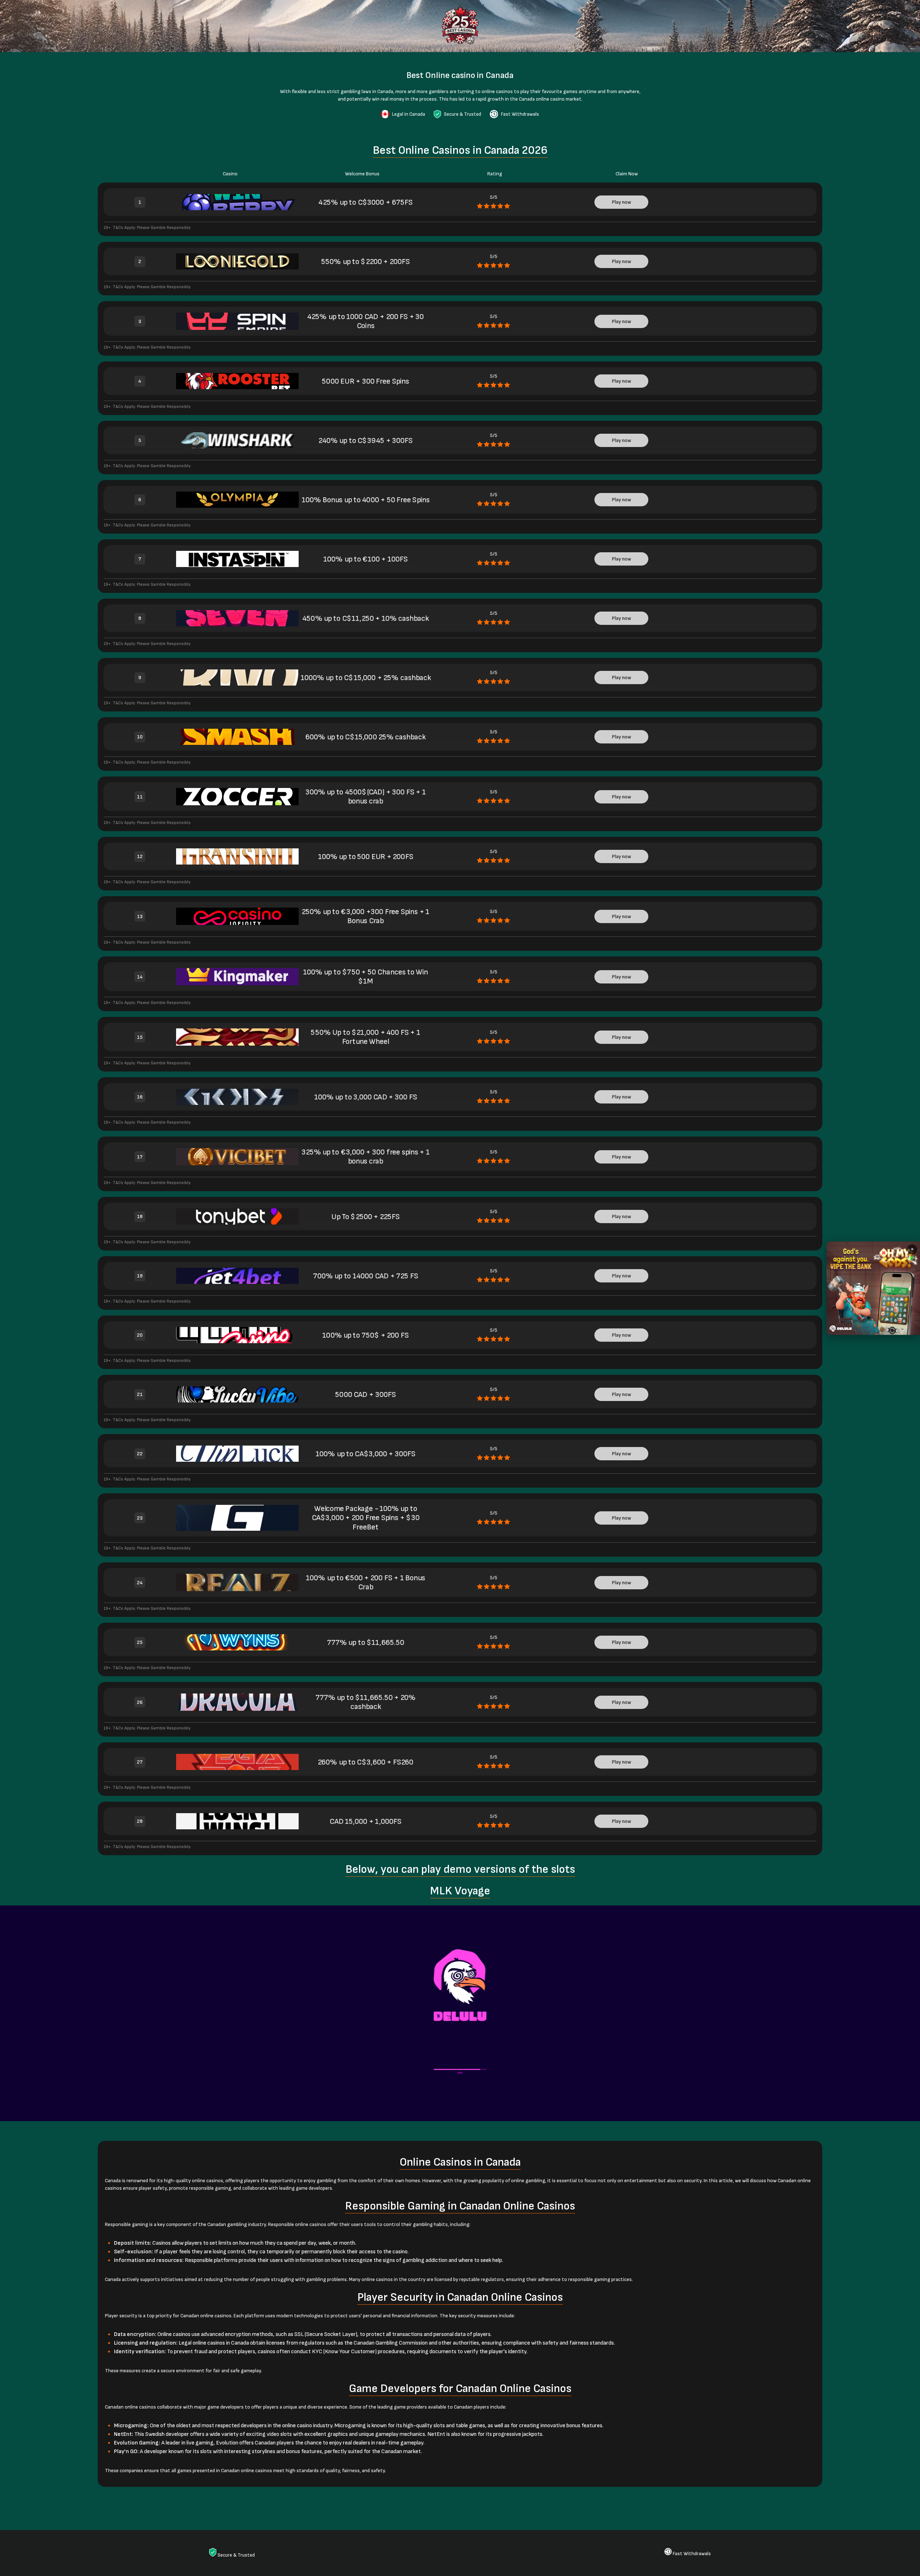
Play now (622, 202)
